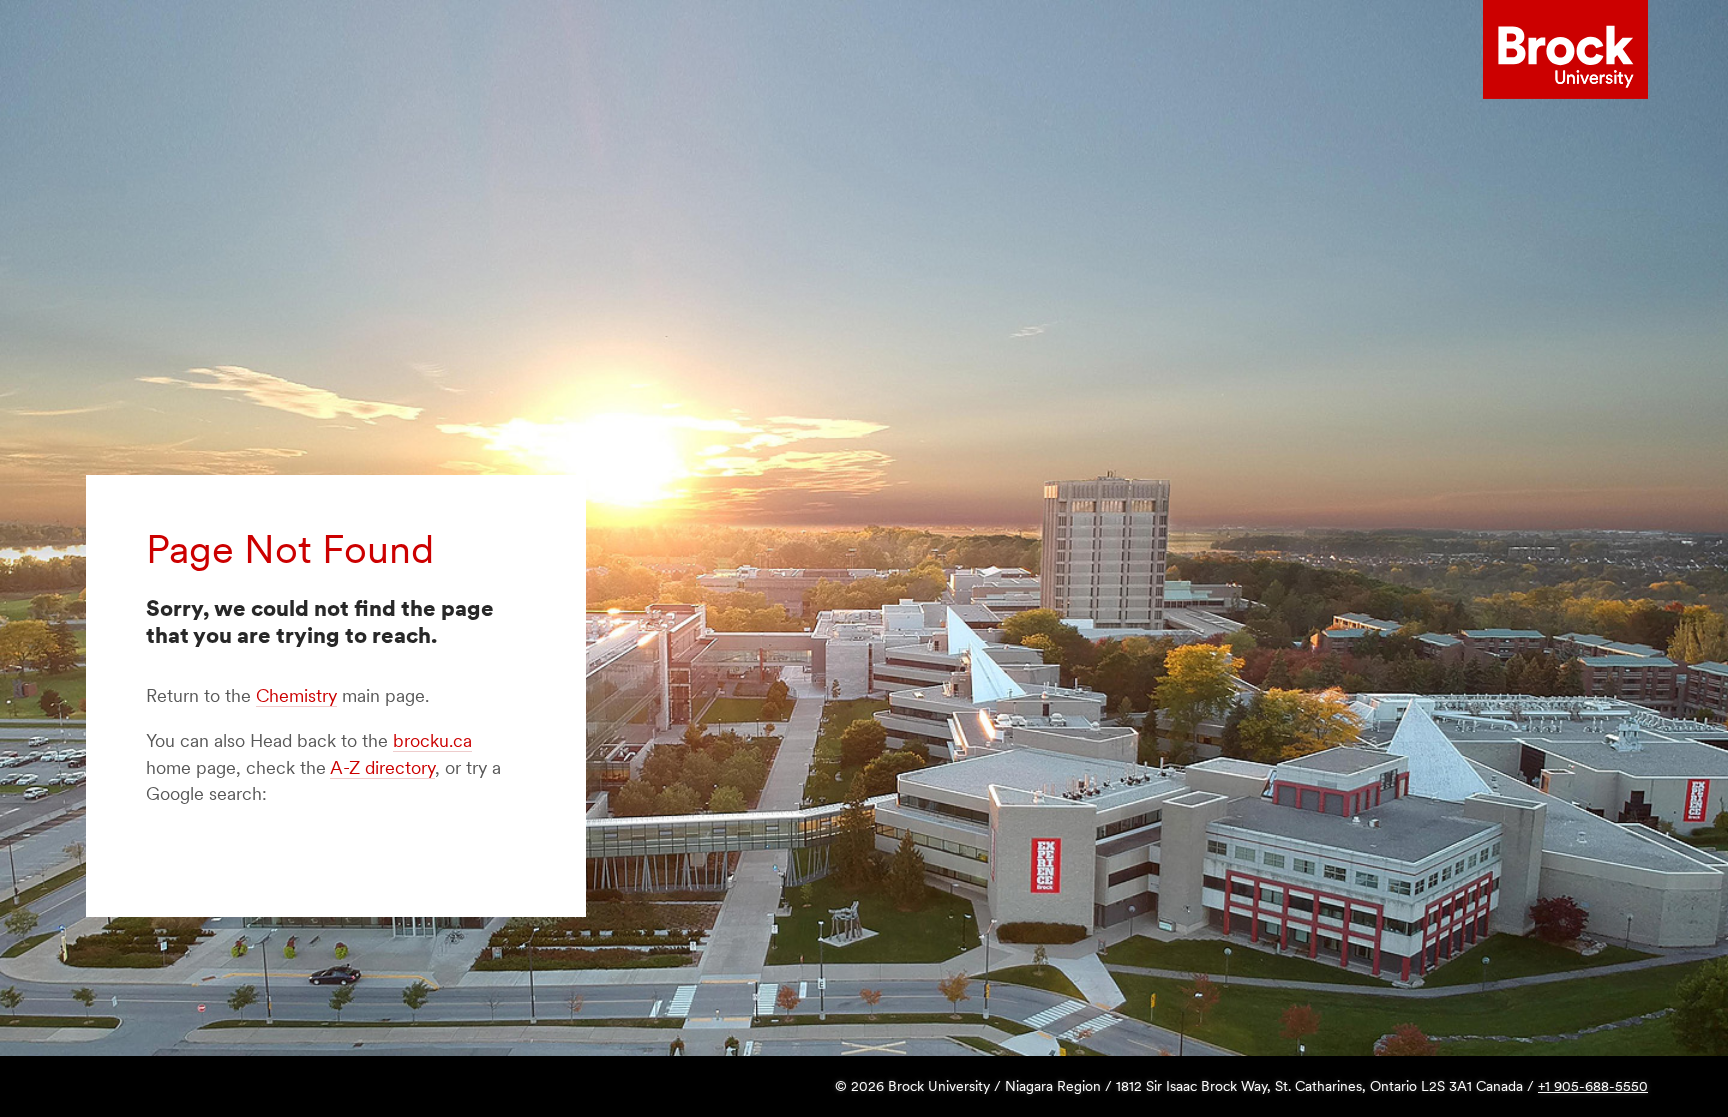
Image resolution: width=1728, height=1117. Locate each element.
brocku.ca (432, 740)
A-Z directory (382, 767)
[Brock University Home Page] (1565, 50)
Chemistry (296, 695)
